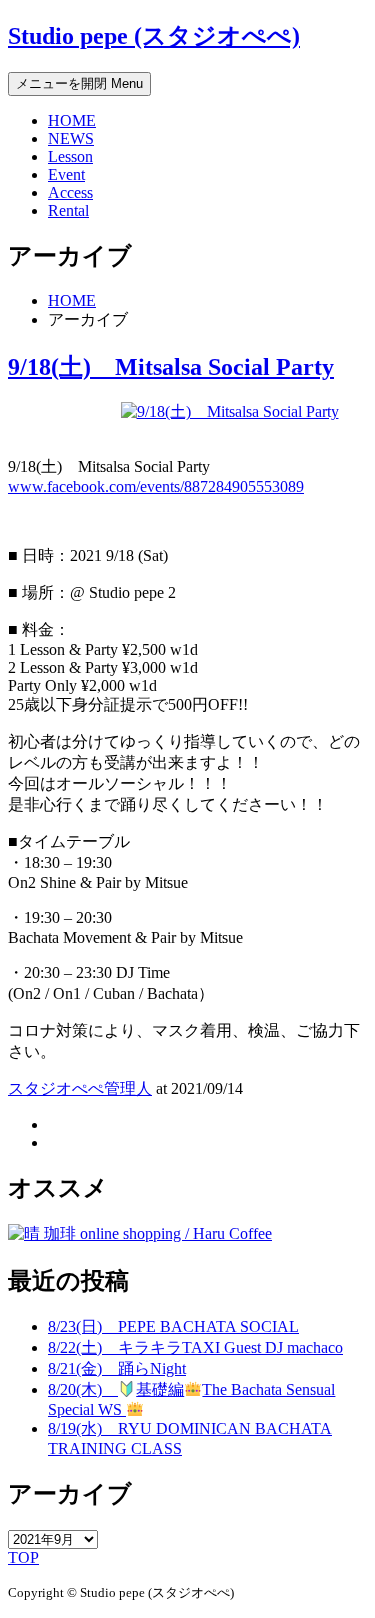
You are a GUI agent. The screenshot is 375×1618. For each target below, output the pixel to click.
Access (70, 192)
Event (66, 174)
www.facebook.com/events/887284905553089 (156, 486)
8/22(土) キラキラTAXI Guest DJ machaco (195, 1347)
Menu (79, 83)
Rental (68, 210)
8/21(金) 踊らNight (117, 1368)
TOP (23, 1557)
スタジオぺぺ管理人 (80, 1088)
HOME (72, 120)
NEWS (71, 138)
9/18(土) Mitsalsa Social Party (171, 367)
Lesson (70, 156)
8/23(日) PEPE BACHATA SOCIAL (173, 1326)
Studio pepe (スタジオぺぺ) (154, 36)
